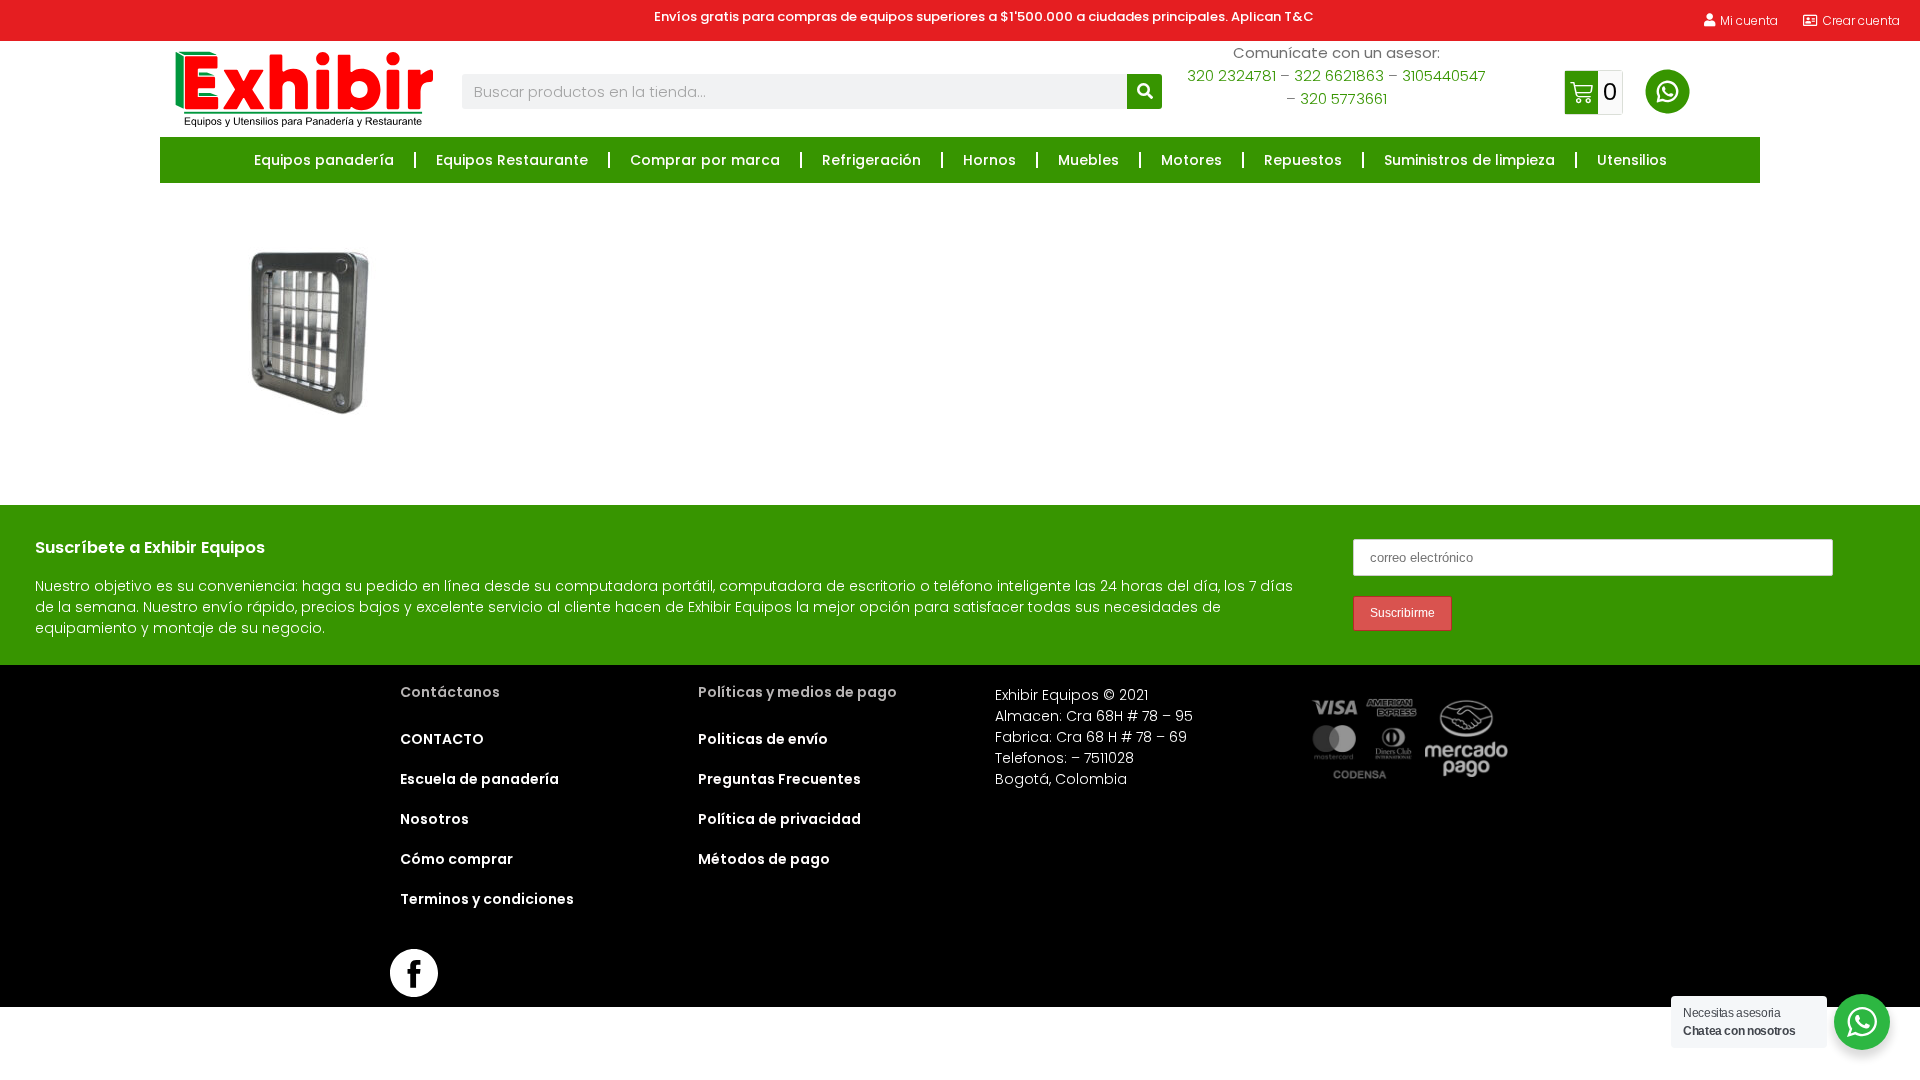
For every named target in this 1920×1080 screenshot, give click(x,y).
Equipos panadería (324, 160)
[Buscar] (1144, 91)
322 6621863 (1339, 75)
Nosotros (434, 819)
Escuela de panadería (479, 779)
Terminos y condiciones (487, 899)
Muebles (1088, 160)
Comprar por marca (705, 160)
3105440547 (1444, 75)
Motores (1191, 160)
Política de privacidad (779, 819)
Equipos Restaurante (512, 160)
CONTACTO (442, 739)
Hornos (989, 160)
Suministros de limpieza (1469, 160)
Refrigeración (871, 160)
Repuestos (1303, 160)
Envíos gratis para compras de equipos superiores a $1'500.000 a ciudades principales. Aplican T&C (984, 16)
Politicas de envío (763, 739)
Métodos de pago (764, 859)
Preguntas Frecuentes (779, 779)
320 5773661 (1343, 98)
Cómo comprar (456, 859)
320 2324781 (1231, 75)
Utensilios (1632, 160)
